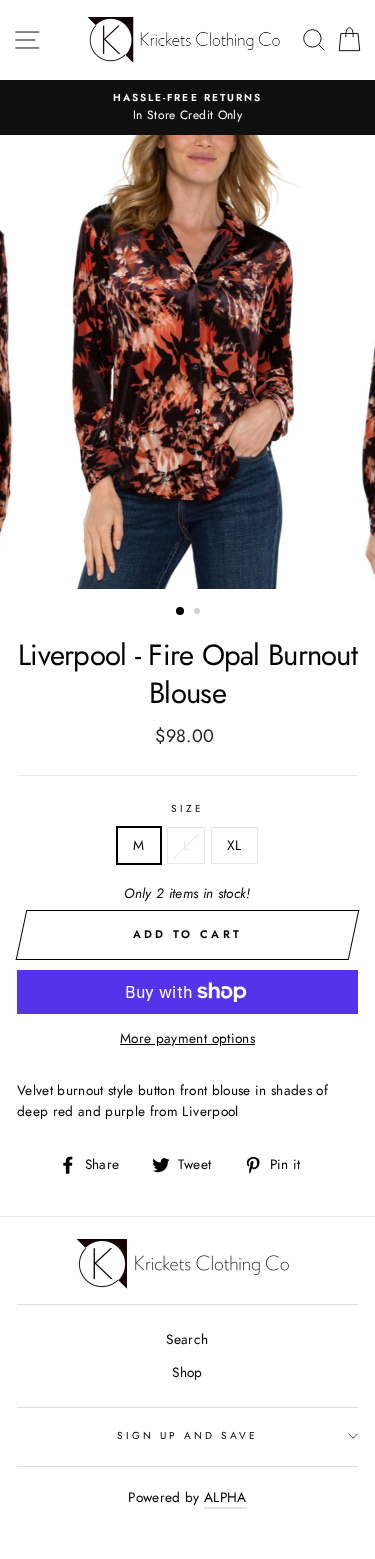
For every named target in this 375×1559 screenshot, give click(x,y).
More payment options (187, 1038)
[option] (187, 108)
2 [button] (199, 613)
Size (187, 808)
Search (187, 1339)
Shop (187, 1372)
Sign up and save (188, 1435)
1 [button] (181, 612)
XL (234, 845)
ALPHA (225, 1497)
